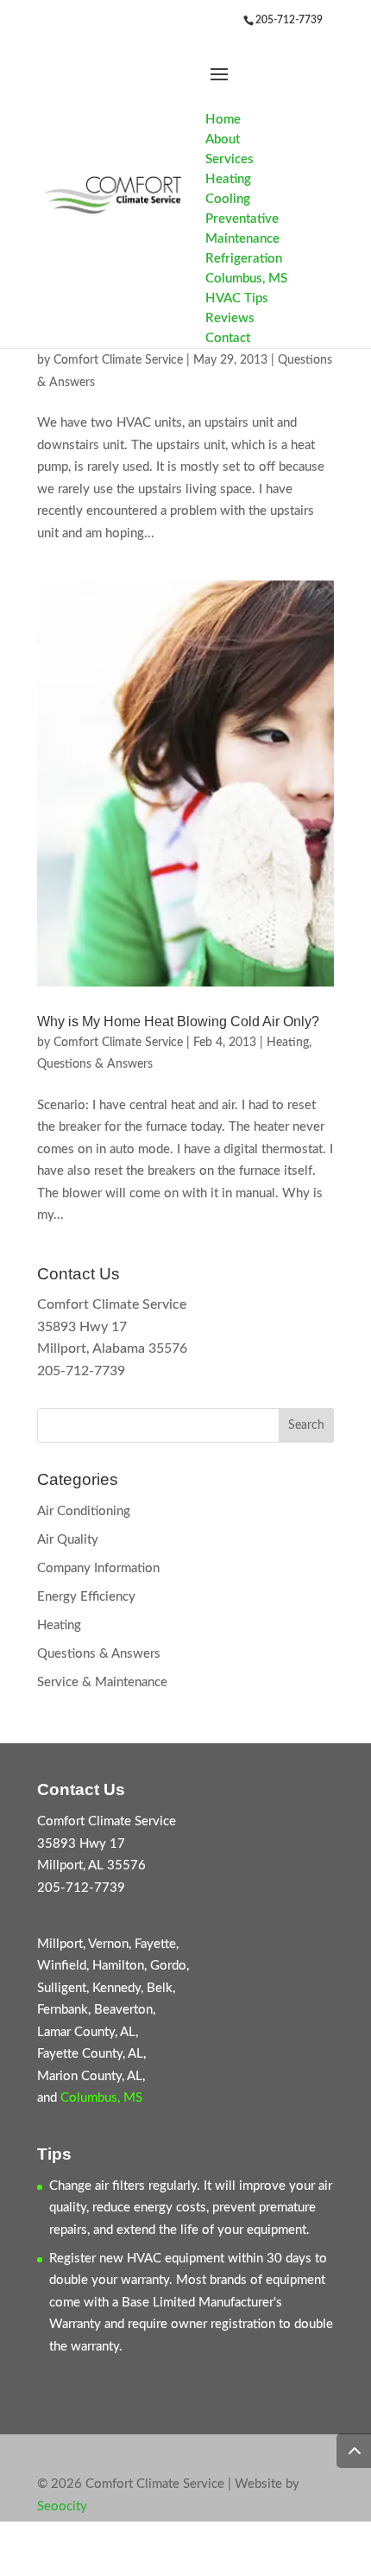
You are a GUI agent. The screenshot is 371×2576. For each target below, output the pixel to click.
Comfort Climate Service (118, 360)
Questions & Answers (95, 1064)
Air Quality (68, 1540)
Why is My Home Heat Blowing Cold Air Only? (178, 1022)
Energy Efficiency (86, 1597)
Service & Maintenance (102, 1682)
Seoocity (62, 2506)
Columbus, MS (101, 2098)
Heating (288, 1043)
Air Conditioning (84, 1511)
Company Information (98, 1568)
